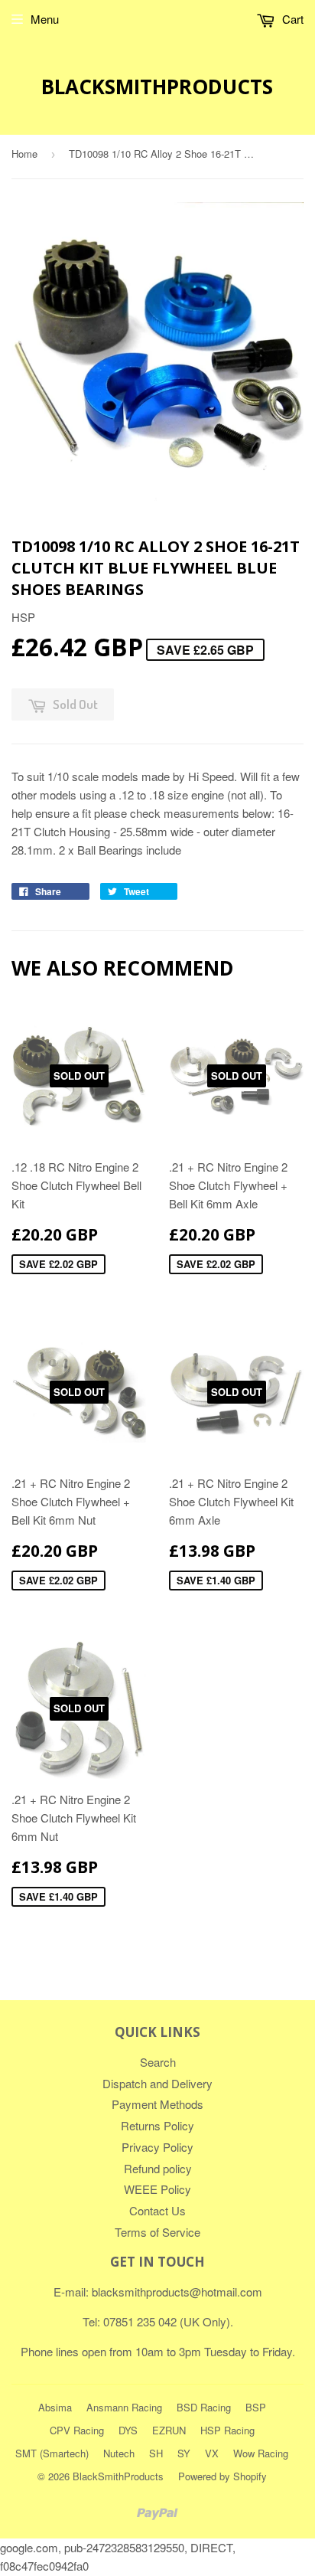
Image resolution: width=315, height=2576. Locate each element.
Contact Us (157, 2210)
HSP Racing (227, 2430)
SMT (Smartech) (52, 2453)
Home (24, 154)
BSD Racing (204, 2407)
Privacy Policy (157, 2147)
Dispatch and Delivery (157, 2083)
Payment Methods (157, 2104)
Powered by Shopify (222, 2476)
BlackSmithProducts (157, 87)
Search (158, 2062)
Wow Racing (261, 2453)
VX (212, 2453)
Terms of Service (157, 2232)
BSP (256, 2407)
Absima (55, 2407)
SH (156, 2453)
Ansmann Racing (124, 2407)
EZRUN (169, 2430)
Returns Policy (157, 2125)
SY (184, 2453)
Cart (291, 19)
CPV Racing (77, 2430)
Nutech (119, 2453)
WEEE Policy (157, 2189)
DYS (128, 2430)
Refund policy (158, 2168)
